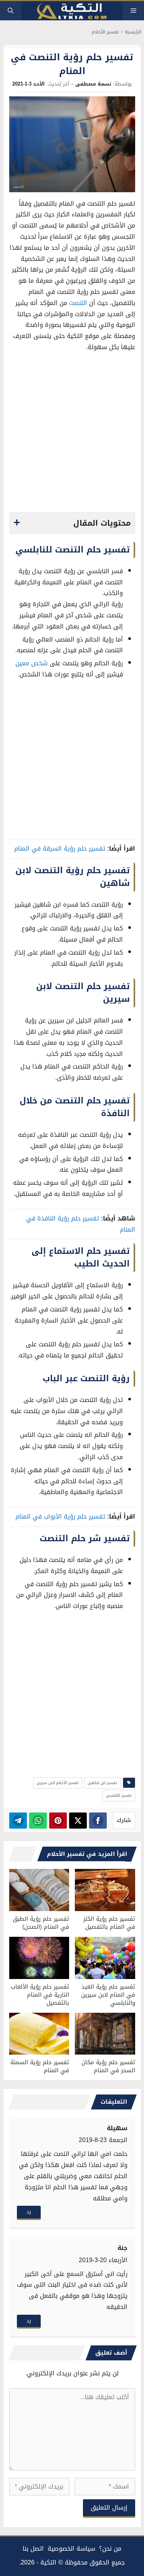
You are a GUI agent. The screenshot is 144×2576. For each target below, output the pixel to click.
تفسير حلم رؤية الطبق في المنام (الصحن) (41, 1923)
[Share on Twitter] (78, 1821)
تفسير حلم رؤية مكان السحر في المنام (108, 2066)
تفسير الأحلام (105, 32)
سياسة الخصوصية (71, 2549)
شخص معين (31, 663)
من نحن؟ (110, 2549)
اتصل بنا (33, 2549)
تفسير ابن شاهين (102, 1783)
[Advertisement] (72, 434)
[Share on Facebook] (98, 1821)
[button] (11, 11)
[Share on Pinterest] (58, 1821)
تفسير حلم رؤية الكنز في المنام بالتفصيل (109, 1923)
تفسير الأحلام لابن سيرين (58, 1783)
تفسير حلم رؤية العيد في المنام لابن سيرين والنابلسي (108, 1995)
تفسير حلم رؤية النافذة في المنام (81, 1224)
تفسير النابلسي (119, 1795)
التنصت (78, 303)
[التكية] (72, 11)
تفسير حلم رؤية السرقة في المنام (60, 848)
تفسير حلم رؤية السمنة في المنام (40, 2066)
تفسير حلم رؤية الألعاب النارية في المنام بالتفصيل (40, 1995)
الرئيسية (133, 32)
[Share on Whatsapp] (38, 1821)
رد (29, 2212)
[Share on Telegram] (18, 1821)
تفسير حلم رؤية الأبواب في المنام (60, 1516)
